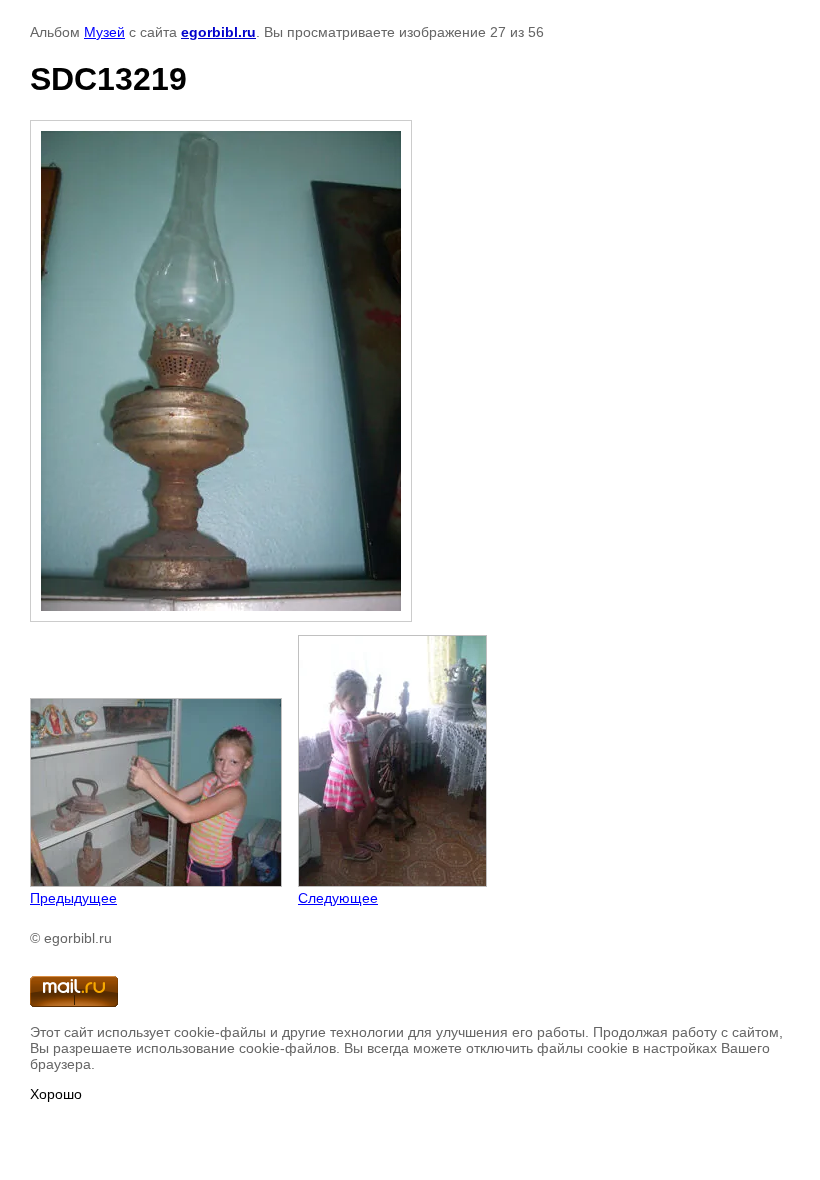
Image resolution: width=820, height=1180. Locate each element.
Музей (104, 32)
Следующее (338, 898)
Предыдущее (73, 898)
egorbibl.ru (218, 32)
